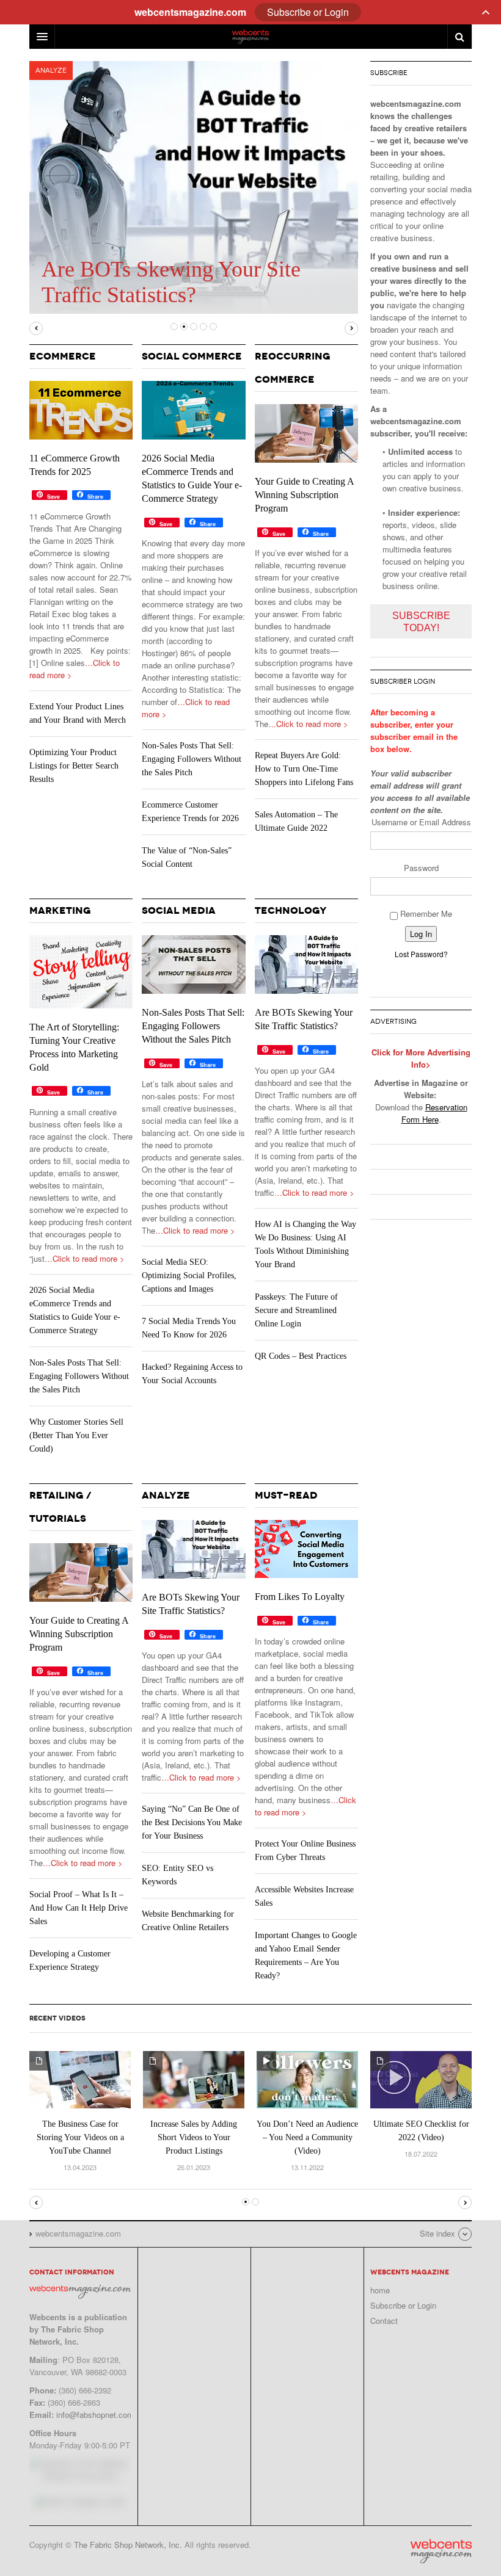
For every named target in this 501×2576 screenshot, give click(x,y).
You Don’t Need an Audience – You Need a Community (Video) (307, 2137)
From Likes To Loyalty (300, 1597)
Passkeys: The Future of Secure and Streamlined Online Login (296, 1310)
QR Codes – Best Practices (301, 1356)
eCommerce (63, 356)
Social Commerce (192, 356)
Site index (437, 2233)
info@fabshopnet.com (95, 2415)
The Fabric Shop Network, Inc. (128, 2545)
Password (421, 868)
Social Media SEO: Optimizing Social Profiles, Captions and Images (189, 1275)
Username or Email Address (421, 822)
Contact (384, 2321)
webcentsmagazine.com (441, 2551)
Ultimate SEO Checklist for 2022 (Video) (421, 2131)
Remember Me (425, 914)
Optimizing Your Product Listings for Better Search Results (74, 766)
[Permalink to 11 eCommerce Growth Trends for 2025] (81, 410)
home (380, 2290)
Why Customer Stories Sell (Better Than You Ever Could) (76, 1435)
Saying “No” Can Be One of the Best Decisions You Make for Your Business (192, 1822)
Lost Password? (421, 954)
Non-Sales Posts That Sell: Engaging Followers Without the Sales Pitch (192, 759)
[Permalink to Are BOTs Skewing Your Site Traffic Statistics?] (306, 964)
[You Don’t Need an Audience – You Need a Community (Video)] (307, 2078)
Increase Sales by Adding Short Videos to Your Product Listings (194, 2137)
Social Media (179, 910)
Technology (291, 910)
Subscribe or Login (403, 2305)
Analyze (51, 71)
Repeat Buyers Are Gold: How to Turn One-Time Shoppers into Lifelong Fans (304, 769)
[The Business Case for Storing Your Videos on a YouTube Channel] (80, 2078)
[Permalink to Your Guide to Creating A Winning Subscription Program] (306, 433)
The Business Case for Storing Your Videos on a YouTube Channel (80, 2137)
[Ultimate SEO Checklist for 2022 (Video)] (421, 2078)
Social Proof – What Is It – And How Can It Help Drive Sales (79, 1908)
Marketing (60, 910)
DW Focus (250, 37)
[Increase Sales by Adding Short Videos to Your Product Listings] (194, 2078)
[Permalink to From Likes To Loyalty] (306, 1549)
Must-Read (286, 1495)
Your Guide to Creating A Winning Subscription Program (304, 495)
